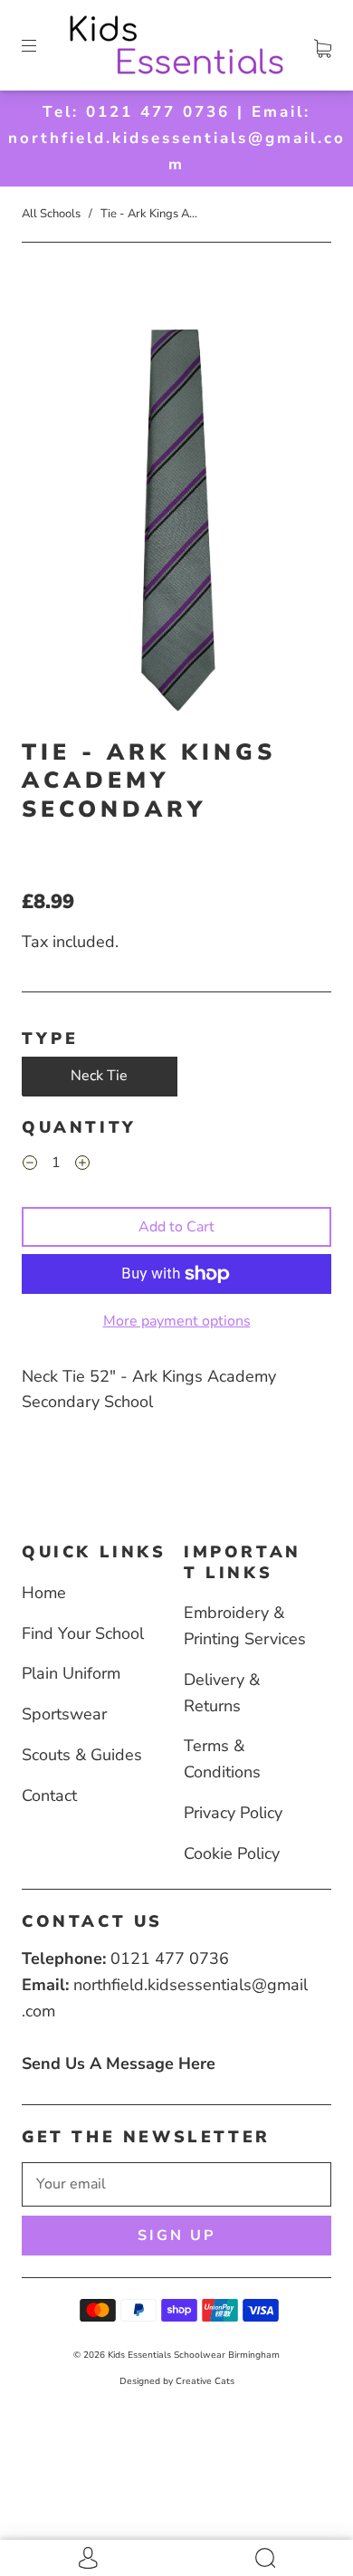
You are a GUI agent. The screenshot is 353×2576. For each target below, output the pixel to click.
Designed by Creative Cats (177, 2381)
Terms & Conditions (222, 1759)
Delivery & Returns (222, 1693)
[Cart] (323, 45)
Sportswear (64, 1714)
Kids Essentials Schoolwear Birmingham (194, 2355)
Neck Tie (99, 1076)
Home (44, 1593)
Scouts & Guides (82, 1755)
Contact (49, 1796)
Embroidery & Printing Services (245, 1626)
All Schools (51, 214)
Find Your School (83, 1633)
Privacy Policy (233, 1813)
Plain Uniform (71, 1673)
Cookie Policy (232, 1853)
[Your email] (176, 2185)
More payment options (177, 1321)
